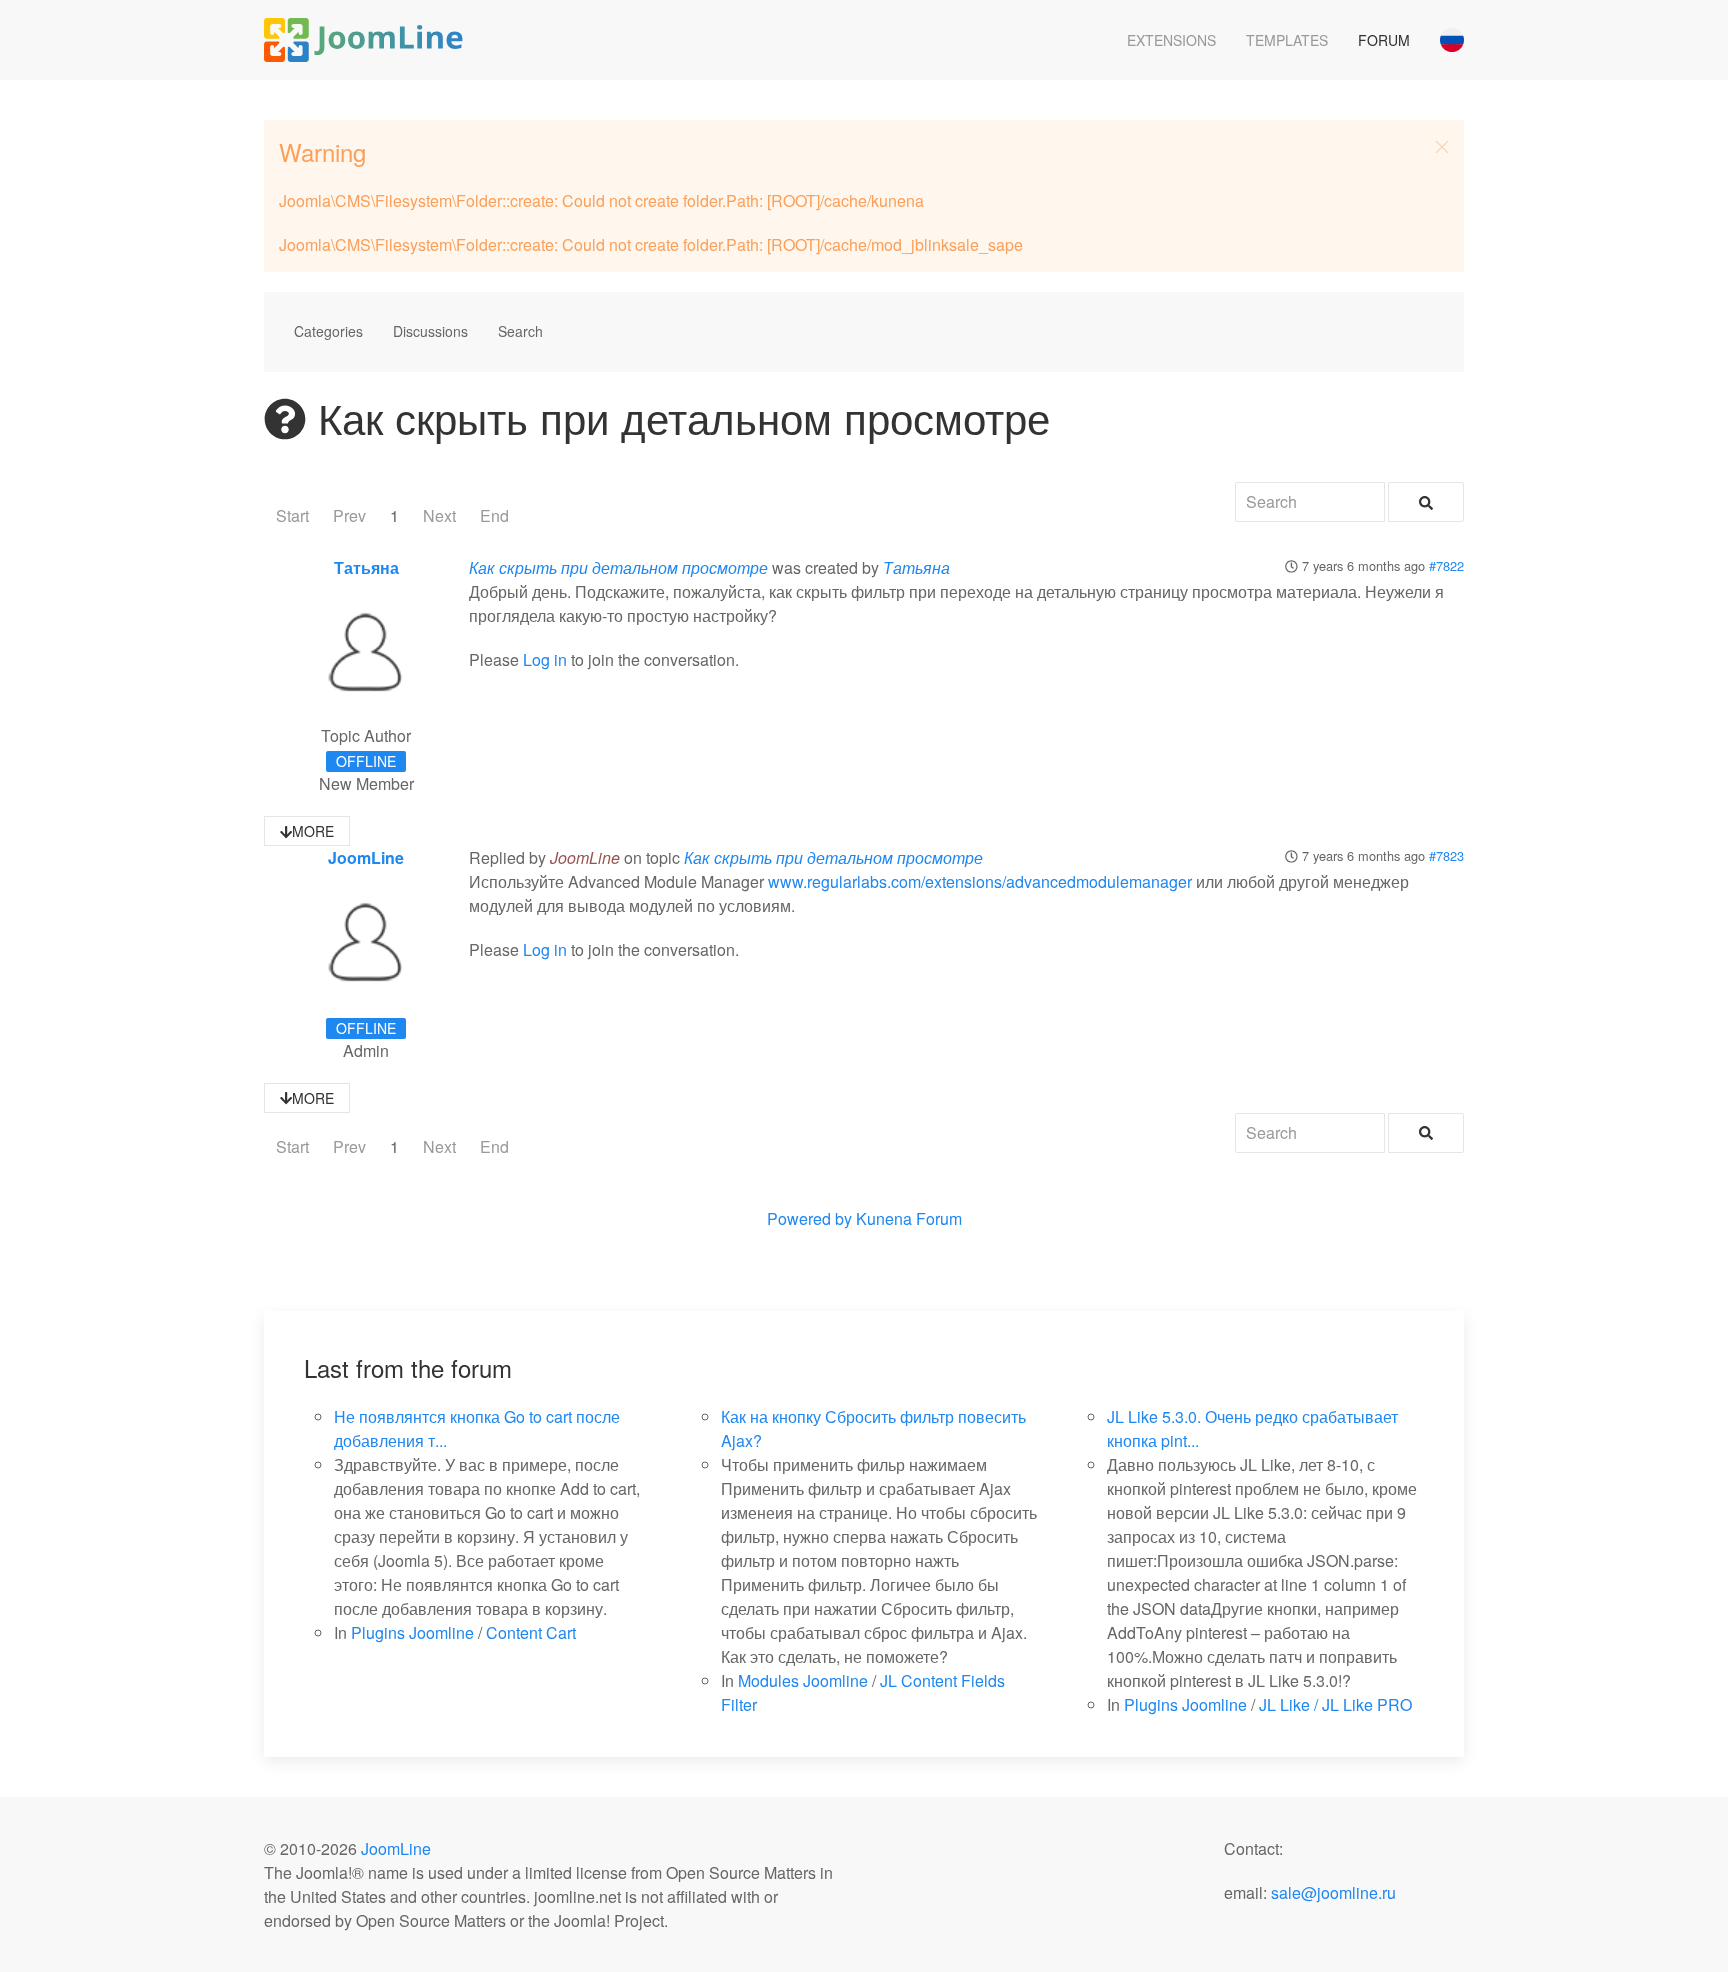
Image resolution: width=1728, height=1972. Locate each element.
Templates (1287, 40)
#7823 (1446, 855)
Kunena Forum (909, 1218)
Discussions (430, 331)
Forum (1384, 40)
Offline (366, 761)
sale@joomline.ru (1333, 1892)
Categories (328, 331)
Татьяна (366, 567)
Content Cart (531, 1632)
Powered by (809, 1218)
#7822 (1446, 565)
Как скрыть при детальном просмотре (618, 567)
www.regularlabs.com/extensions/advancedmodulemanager (980, 881)
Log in (545, 659)
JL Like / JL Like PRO (1335, 1704)
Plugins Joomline (412, 1632)
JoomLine (366, 857)
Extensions (1171, 40)
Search (520, 331)
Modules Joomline (803, 1680)
